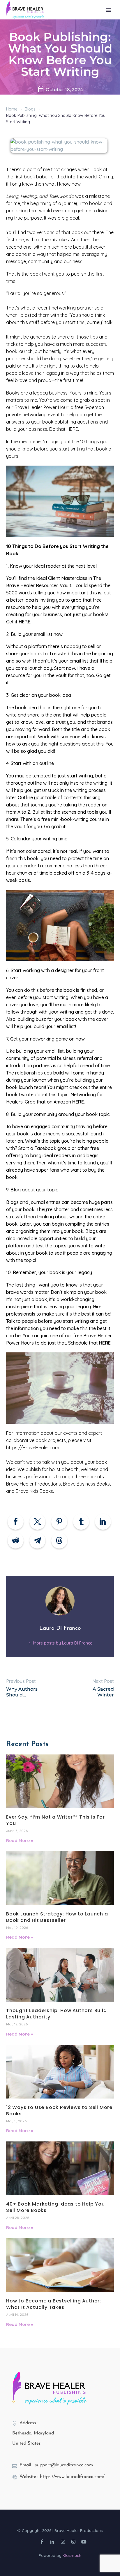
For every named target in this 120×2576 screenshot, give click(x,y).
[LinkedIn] (103, 1522)
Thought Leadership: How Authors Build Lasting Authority (57, 2014)
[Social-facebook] (42, 2542)
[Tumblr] (81, 1522)
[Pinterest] (59, 1522)
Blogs (30, 109)
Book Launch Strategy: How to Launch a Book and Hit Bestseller (57, 1917)
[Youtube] (84, 2542)
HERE (78, 1102)
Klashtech (72, 2555)
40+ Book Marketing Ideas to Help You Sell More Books (55, 2207)
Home (12, 109)
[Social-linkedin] (52, 2542)
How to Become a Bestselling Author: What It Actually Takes (54, 2304)
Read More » (20, 1840)
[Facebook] (16, 1522)
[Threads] (59, 1541)
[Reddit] (16, 1541)
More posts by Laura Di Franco (63, 1643)
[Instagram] (63, 2542)
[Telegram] (37, 1541)
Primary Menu (109, 10)
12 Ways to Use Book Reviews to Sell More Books (59, 2111)
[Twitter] (37, 1522)
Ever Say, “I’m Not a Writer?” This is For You (55, 1820)
